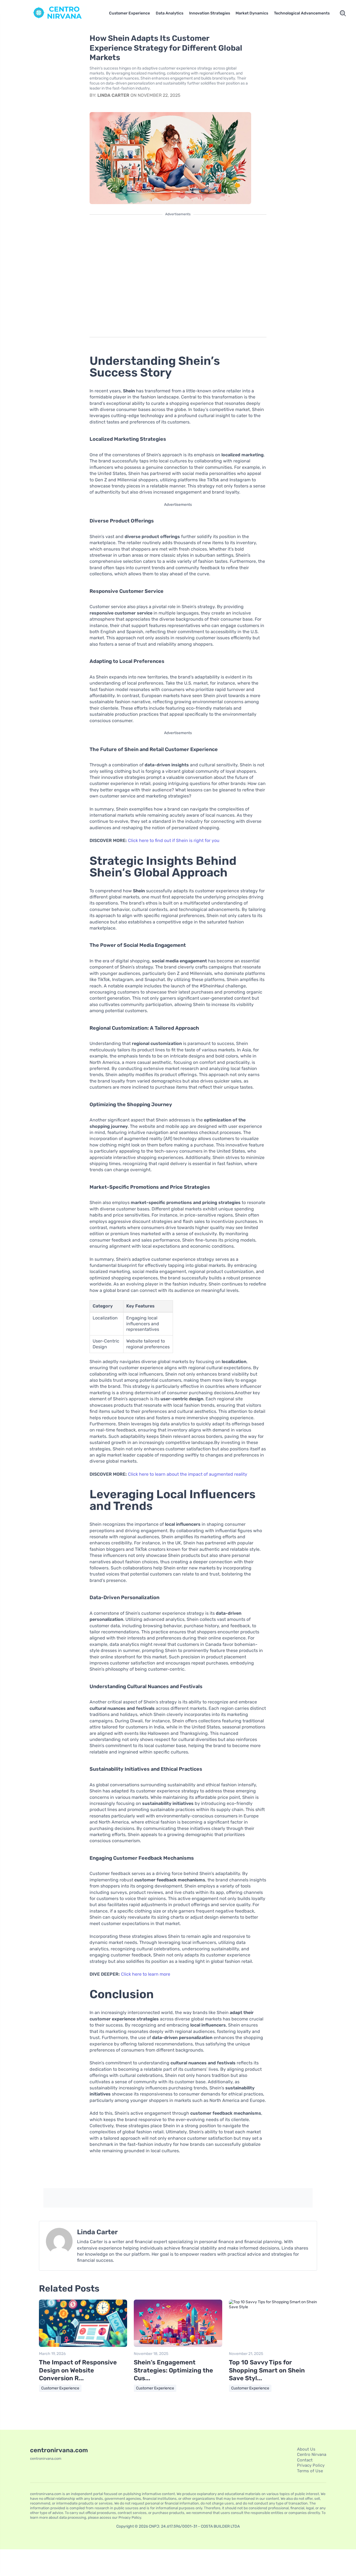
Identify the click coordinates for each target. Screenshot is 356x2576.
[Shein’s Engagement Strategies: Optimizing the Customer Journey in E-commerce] (178, 2346)
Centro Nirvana (312, 2454)
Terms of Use (310, 2471)
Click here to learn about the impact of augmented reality (188, 1474)
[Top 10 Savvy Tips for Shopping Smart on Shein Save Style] (273, 2307)
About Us (306, 2449)
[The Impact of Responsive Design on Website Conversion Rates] (83, 2346)
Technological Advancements (302, 13)
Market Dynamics (252, 13)
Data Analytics (170, 13)
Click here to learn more (146, 1974)
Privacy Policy (311, 2465)
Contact (305, 2460)
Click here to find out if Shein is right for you (174, 840)
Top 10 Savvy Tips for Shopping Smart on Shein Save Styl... (267, 2370)
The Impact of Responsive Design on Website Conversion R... (78, 2370)
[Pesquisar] (343, 13)
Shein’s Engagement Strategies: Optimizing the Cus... (173, 2370)
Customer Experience (129, 13)
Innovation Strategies (210, 13)
